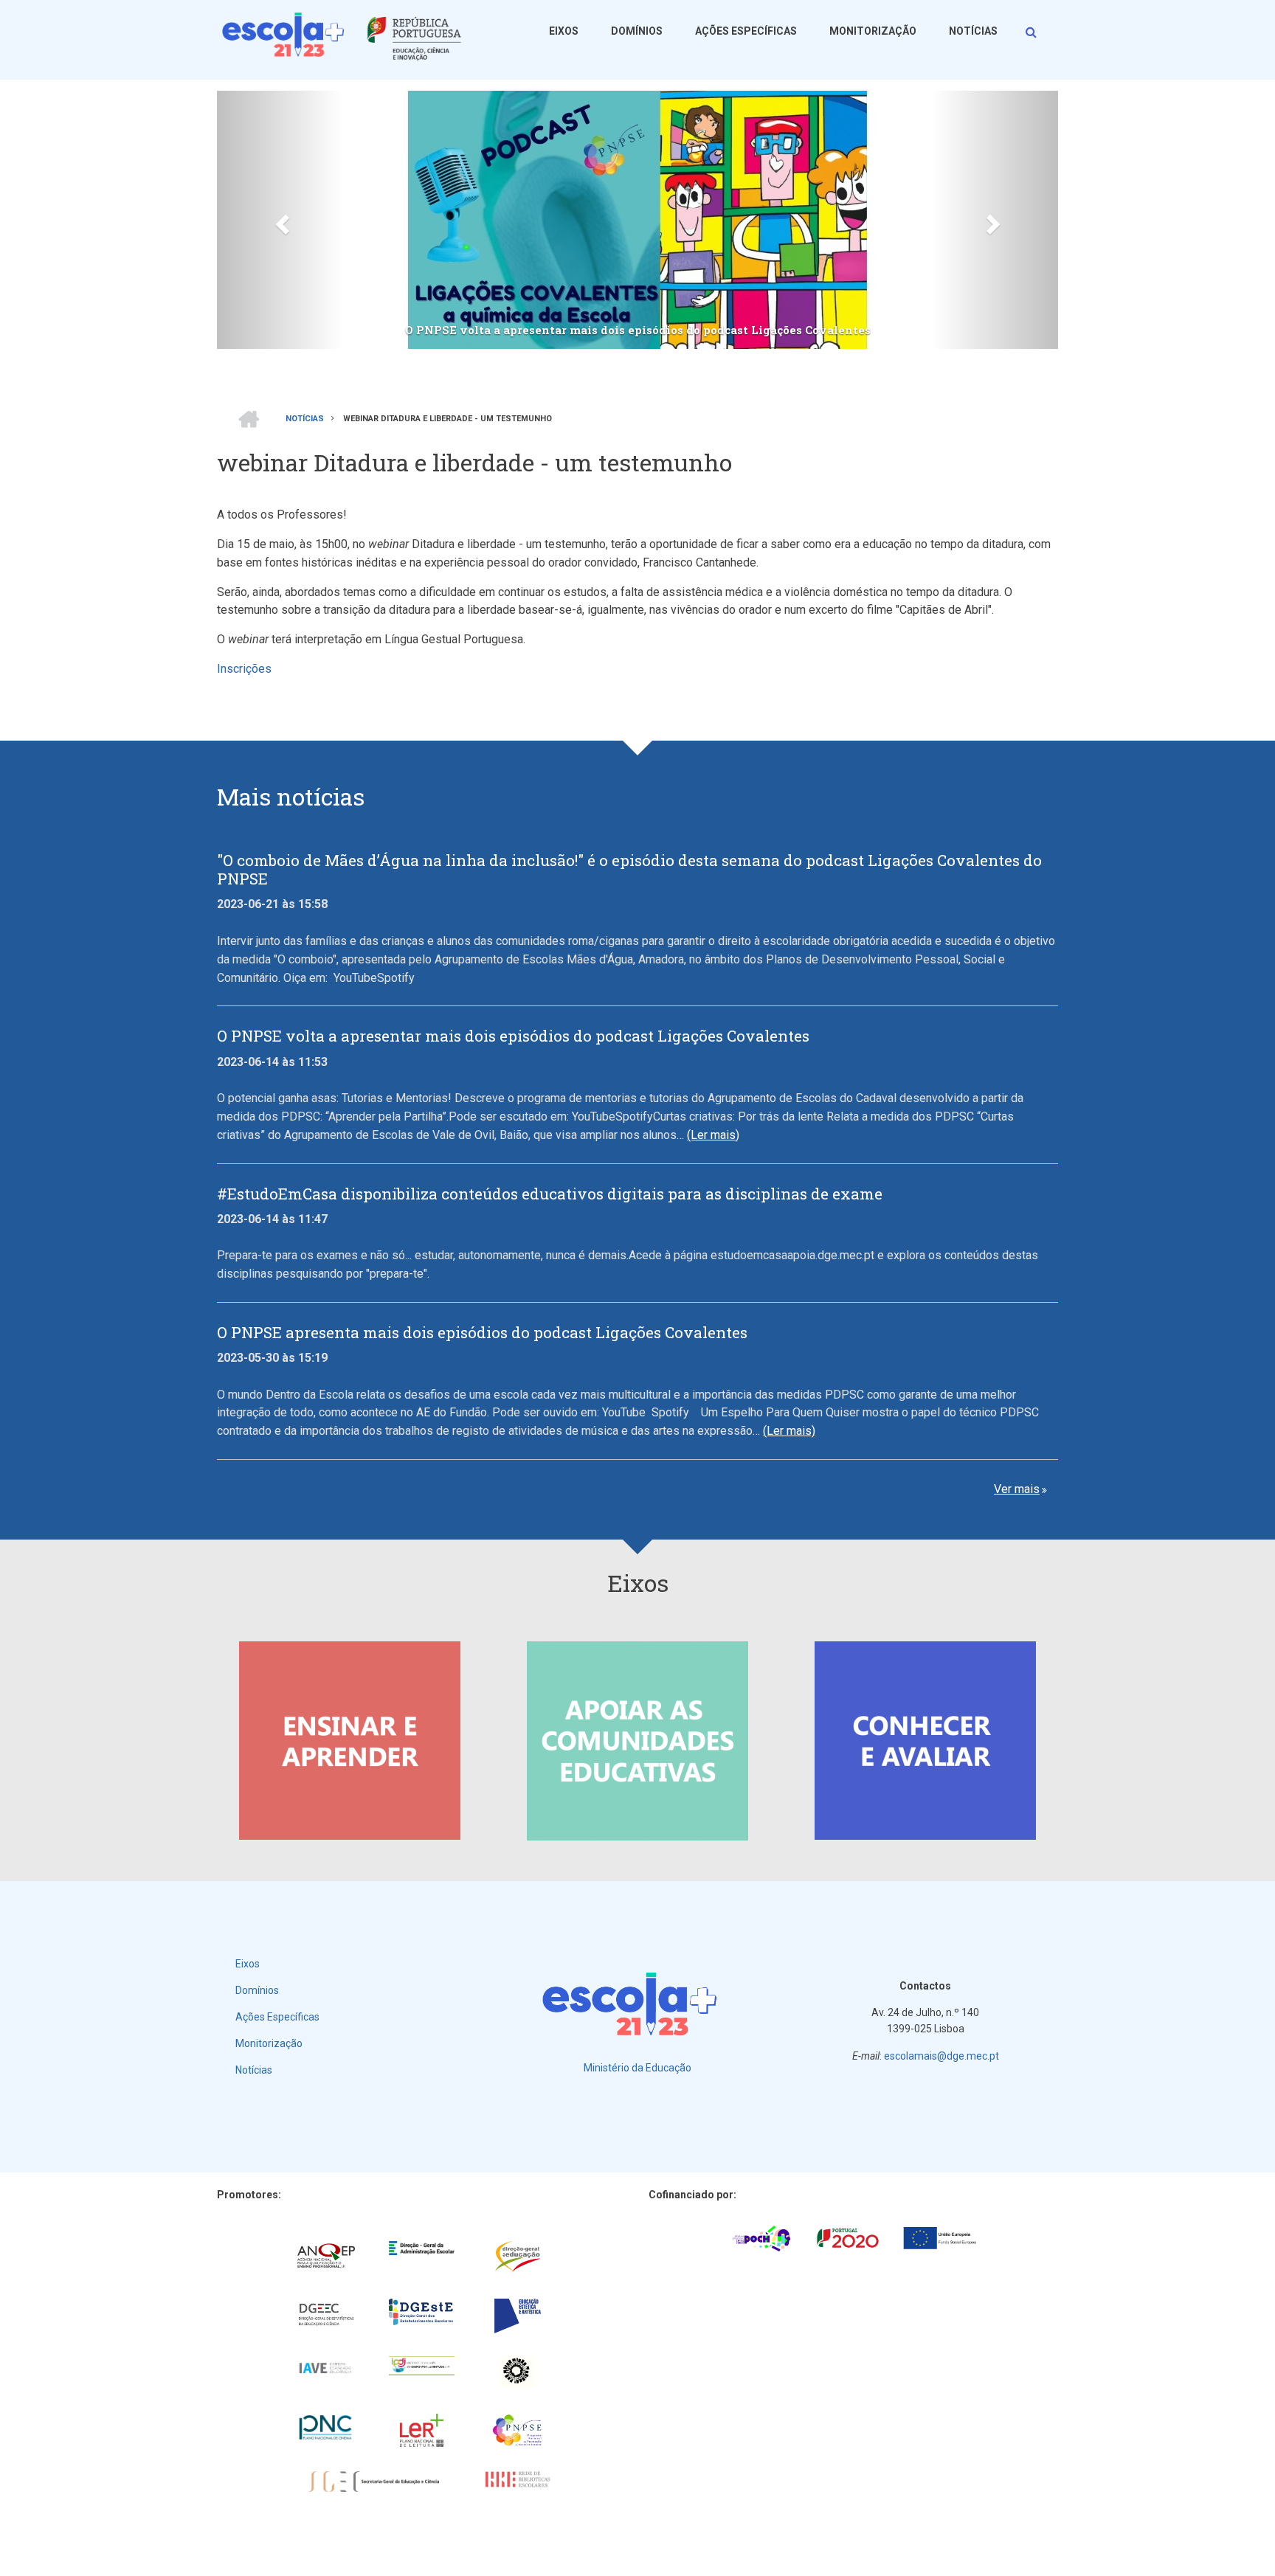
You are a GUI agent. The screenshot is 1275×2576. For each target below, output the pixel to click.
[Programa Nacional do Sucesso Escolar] (518, 2430)
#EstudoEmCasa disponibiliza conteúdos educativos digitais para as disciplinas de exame (550, 1194)
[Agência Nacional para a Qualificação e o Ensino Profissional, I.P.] (326, 2256)
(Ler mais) (713, 1135)
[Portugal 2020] (848, 2237)
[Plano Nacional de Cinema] (326, 2428)
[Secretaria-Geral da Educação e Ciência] (374, 2482)
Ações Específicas (746, 31)
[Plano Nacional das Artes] (518, 2372)
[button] (280, 220)
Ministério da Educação (637, 2068)
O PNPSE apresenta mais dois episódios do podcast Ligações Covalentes (482, 1333)
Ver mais (1017, 1489)
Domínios (637, 31)
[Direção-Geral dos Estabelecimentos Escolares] (422, 2312)
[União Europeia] (940, 2237)
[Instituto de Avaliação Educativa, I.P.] (326, 2368)
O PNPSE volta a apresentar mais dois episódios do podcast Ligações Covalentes (638, 330)
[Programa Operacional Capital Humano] (761, 2237)
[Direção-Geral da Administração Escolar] (422, 2248)
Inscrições (244, 669)
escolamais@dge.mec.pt (941, 2056)
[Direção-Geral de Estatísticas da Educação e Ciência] (326, 2315)
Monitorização (873, 31)
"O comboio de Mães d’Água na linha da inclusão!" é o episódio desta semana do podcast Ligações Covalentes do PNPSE (629, 870)
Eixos (564, 31)
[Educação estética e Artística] (518, 2316)
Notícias (973, 31)
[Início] (346, 37)
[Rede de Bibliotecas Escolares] (518, 2479)
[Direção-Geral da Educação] (518, 2257)
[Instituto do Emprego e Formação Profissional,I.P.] (422, 2366)
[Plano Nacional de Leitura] (422, 2430)
